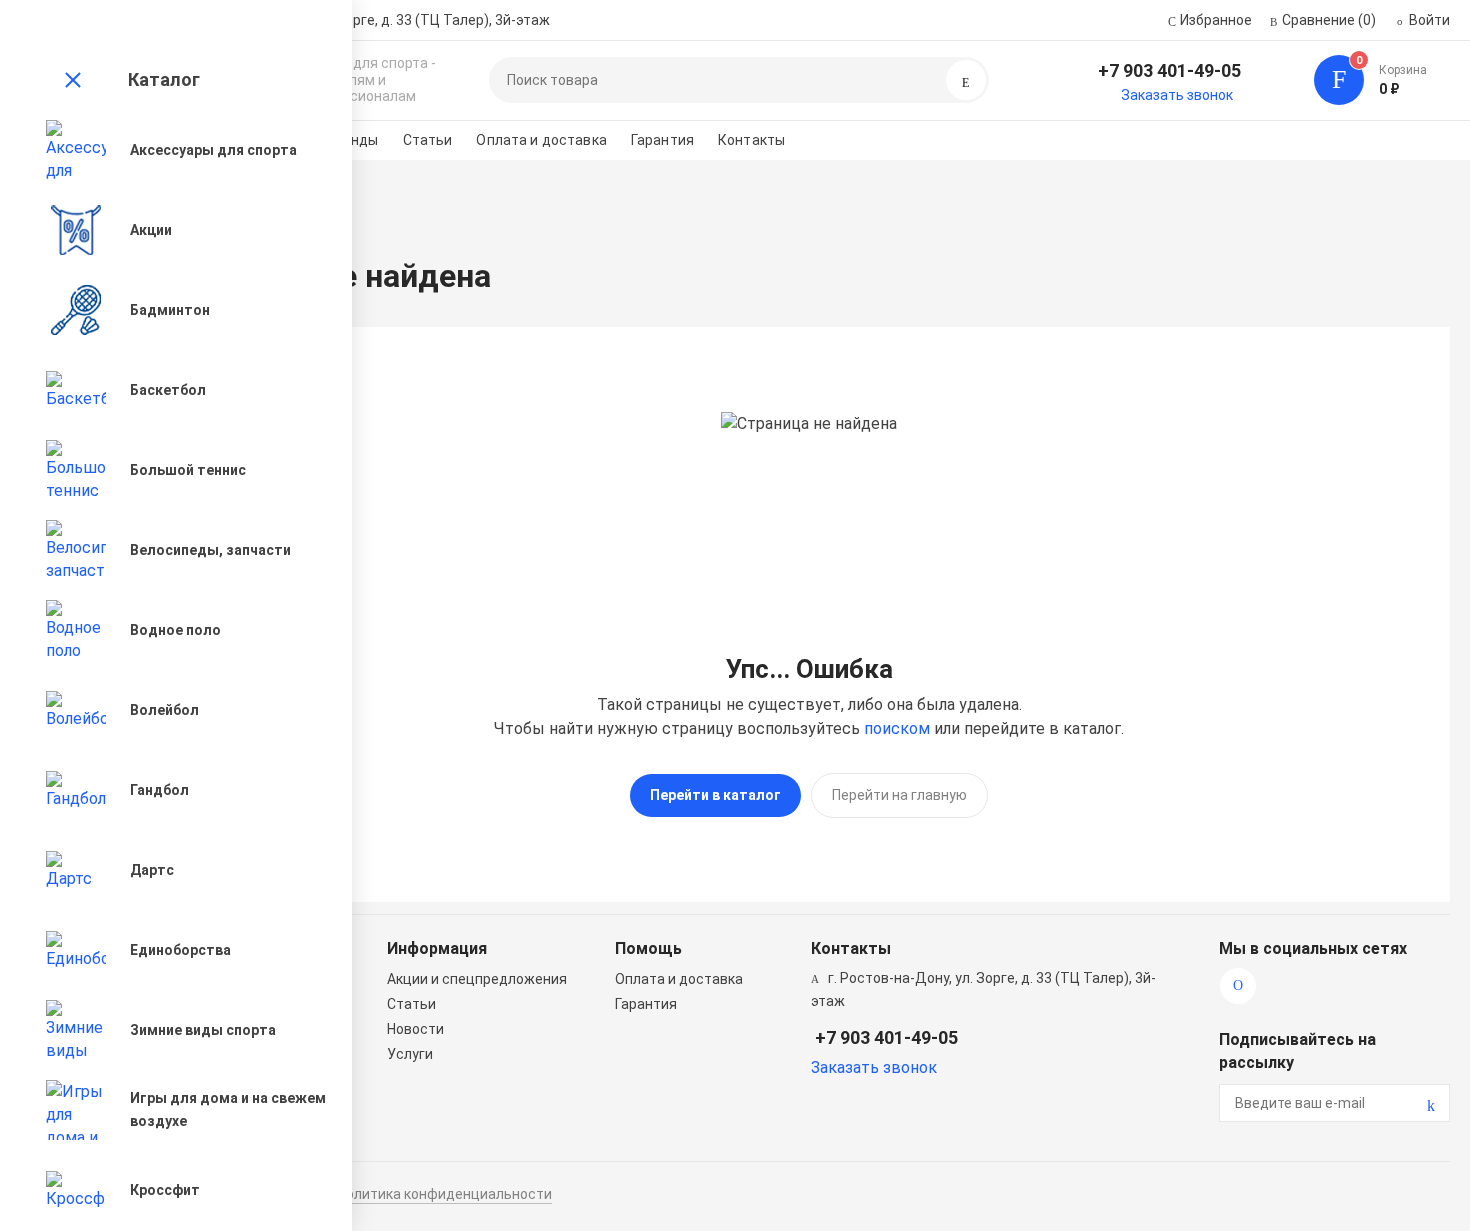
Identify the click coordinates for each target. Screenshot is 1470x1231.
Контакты (751, 140)
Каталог (164, 79)
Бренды (352, 140)
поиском (897, 728)
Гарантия (662, 140)
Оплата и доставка (541, 140)
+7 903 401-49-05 (1169, 70)
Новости (415, 1029)
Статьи (428, 140)
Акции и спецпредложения (477, 979)
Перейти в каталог (715, 795)
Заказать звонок (1177, 95)
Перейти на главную (899, 795)
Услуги (410, 1054)
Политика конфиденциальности (444, 1194)
